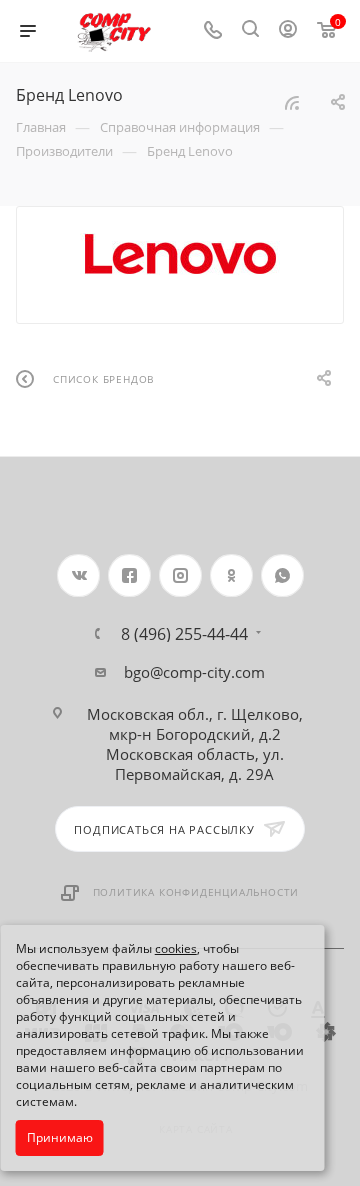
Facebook (129, 575)
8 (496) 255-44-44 (184, 634)
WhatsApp (282, 575)
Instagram (180, 575)
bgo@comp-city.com (194, 672)
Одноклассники (231, 575)
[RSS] (292, 102)
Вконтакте (78, 575)
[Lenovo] (180, 254)
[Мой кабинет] (288, 31)
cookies (176, 948)
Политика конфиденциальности (196, 892)
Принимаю (60, 1137)
